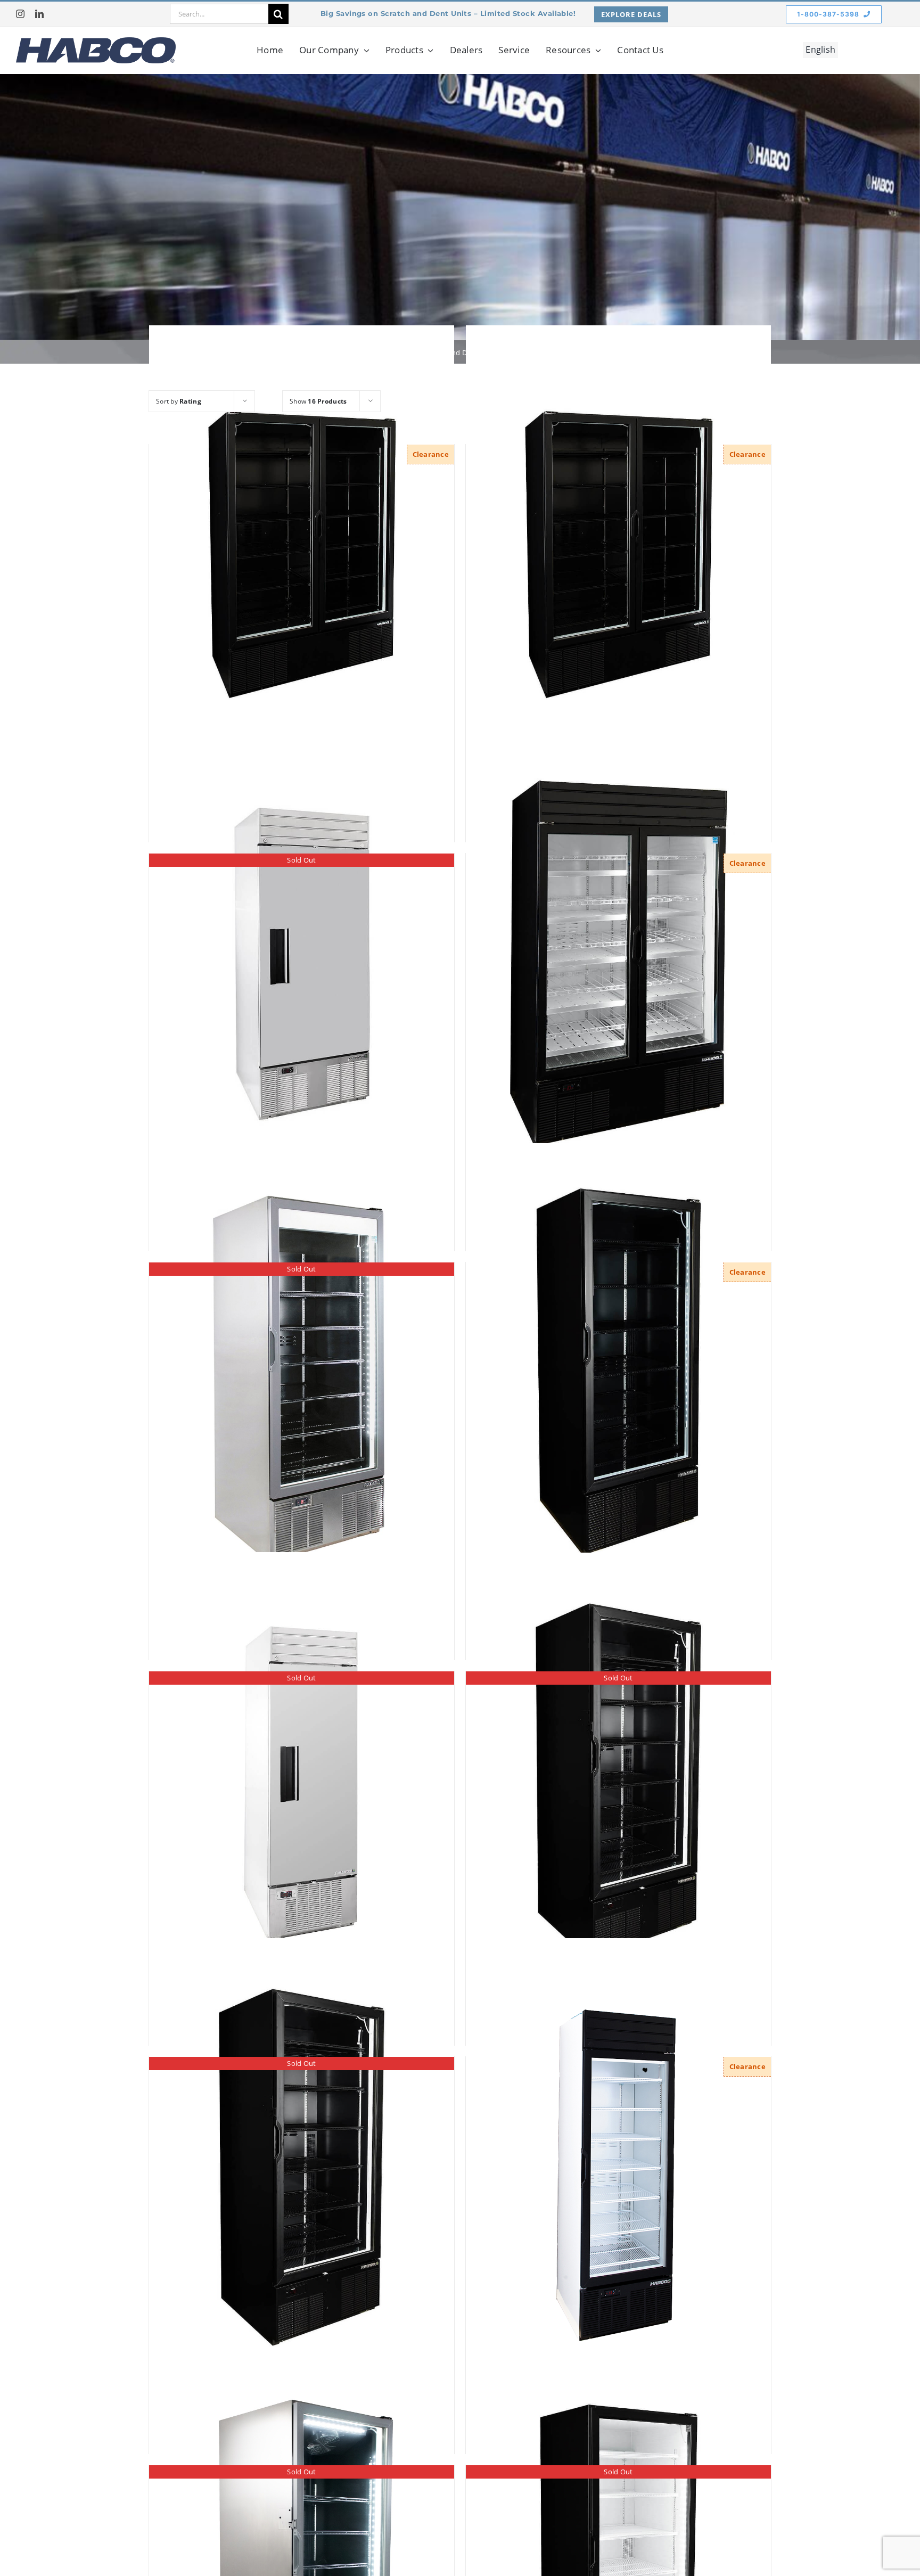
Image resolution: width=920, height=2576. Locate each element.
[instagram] (20, 14)
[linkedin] (39, 14)
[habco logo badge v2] (96, 42)
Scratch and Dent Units (459, 352)
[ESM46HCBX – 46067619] (618, 964)
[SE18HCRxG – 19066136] (618, 2167)
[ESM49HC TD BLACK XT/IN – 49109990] (302, 555)
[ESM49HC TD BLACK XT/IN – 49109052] (618, 555)
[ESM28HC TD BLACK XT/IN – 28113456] (618, 1373)
